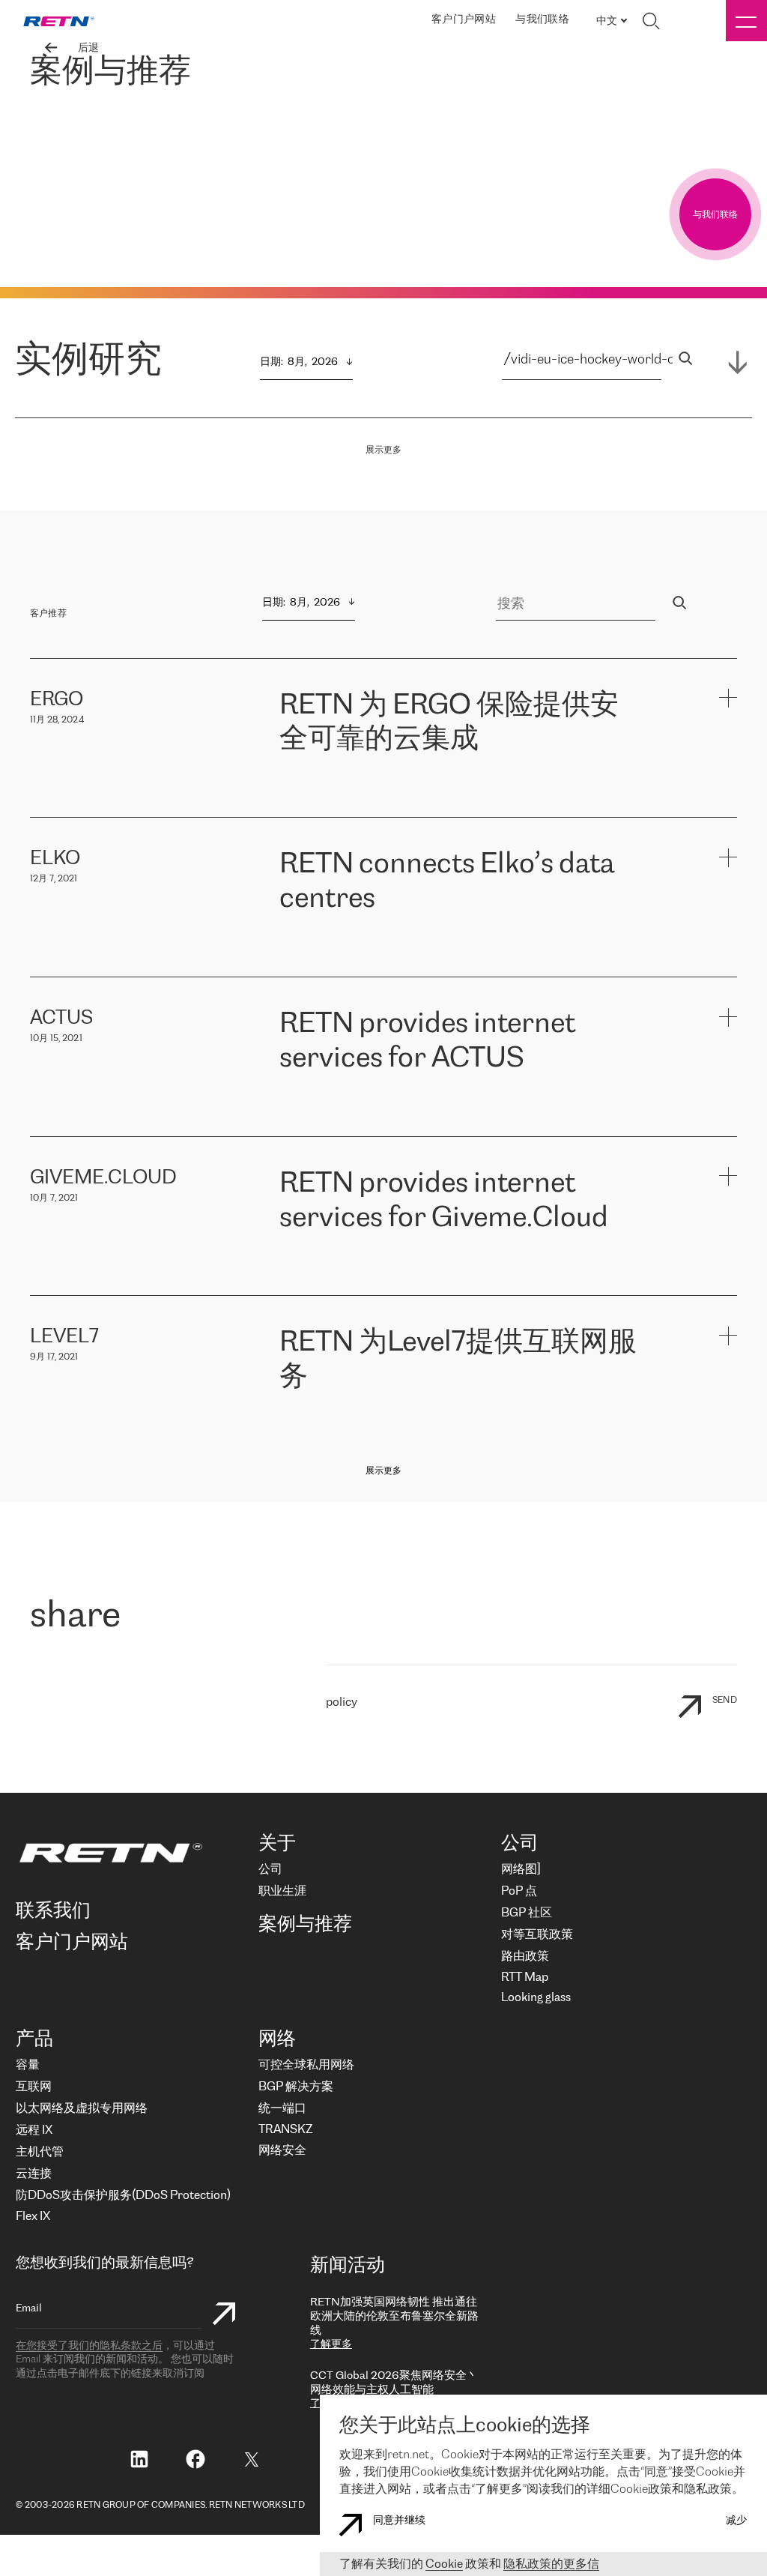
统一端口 (282, 2109)
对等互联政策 (537, 1935)
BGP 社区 (527, 1913)
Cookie (444, 2564)
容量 (28, 2065)
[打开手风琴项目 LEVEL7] (728, 1335)
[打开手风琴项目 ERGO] (728, 698)
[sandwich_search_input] (685, 360)
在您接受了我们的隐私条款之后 (89, 2346)
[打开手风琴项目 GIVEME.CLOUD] (728, 1176)
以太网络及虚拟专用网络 (82, 2109)
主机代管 (40, 2152)
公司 (270, 1870)
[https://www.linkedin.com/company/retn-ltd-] (139, 2461)
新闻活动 (348, 2266)
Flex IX (33, 2217)
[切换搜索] (651, 21)
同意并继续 (399, 2521)
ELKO (442, 939)
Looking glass (536, 1998)
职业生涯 (282, 1891)
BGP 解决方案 (296, 2087)
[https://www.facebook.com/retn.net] (195, 2461)
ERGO (296, 779)
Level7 (547, 1417)
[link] (59, 21)
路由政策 (525, 1957)
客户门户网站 (464, 20)
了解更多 (331, 2345)
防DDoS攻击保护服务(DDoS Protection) (123, 2196)
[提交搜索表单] (224, 2316)
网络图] (521, 1870)
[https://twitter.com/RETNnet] (252, 2466)
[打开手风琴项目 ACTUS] (728, 1017)
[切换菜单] (746, 21)
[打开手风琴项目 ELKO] (728, 857)
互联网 (34, 2087)
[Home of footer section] (130, 1853)
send (725, 1700)
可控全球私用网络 (306, 2065)
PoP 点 (519, 1891)
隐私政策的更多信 (551, 2564)
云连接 (34, 2174)
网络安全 (282, 2151)
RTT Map (525, 1978)
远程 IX (34, 2130)
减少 (736, 2521)
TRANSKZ (285, 2130)
